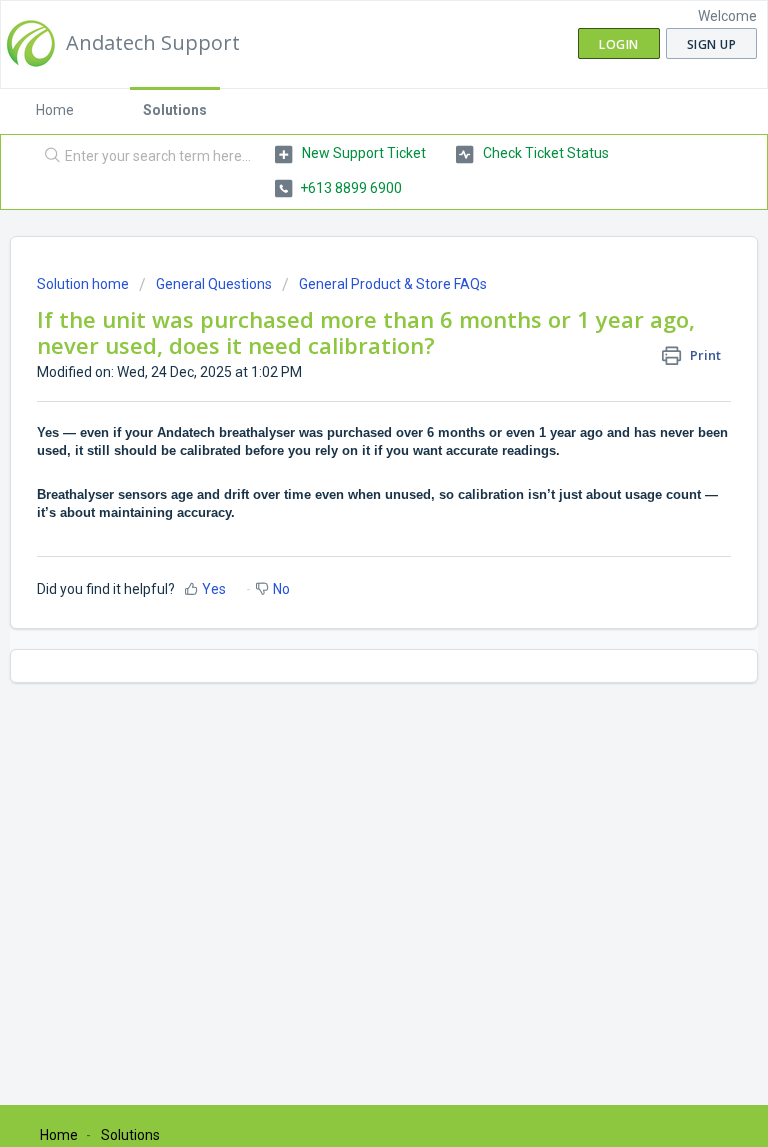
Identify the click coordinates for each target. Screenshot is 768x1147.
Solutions (175, 110)
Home (55, 110)
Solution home (84, 284)
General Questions (214, 284)
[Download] (347, 561)
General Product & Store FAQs (393, 284)
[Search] (48, 157)
